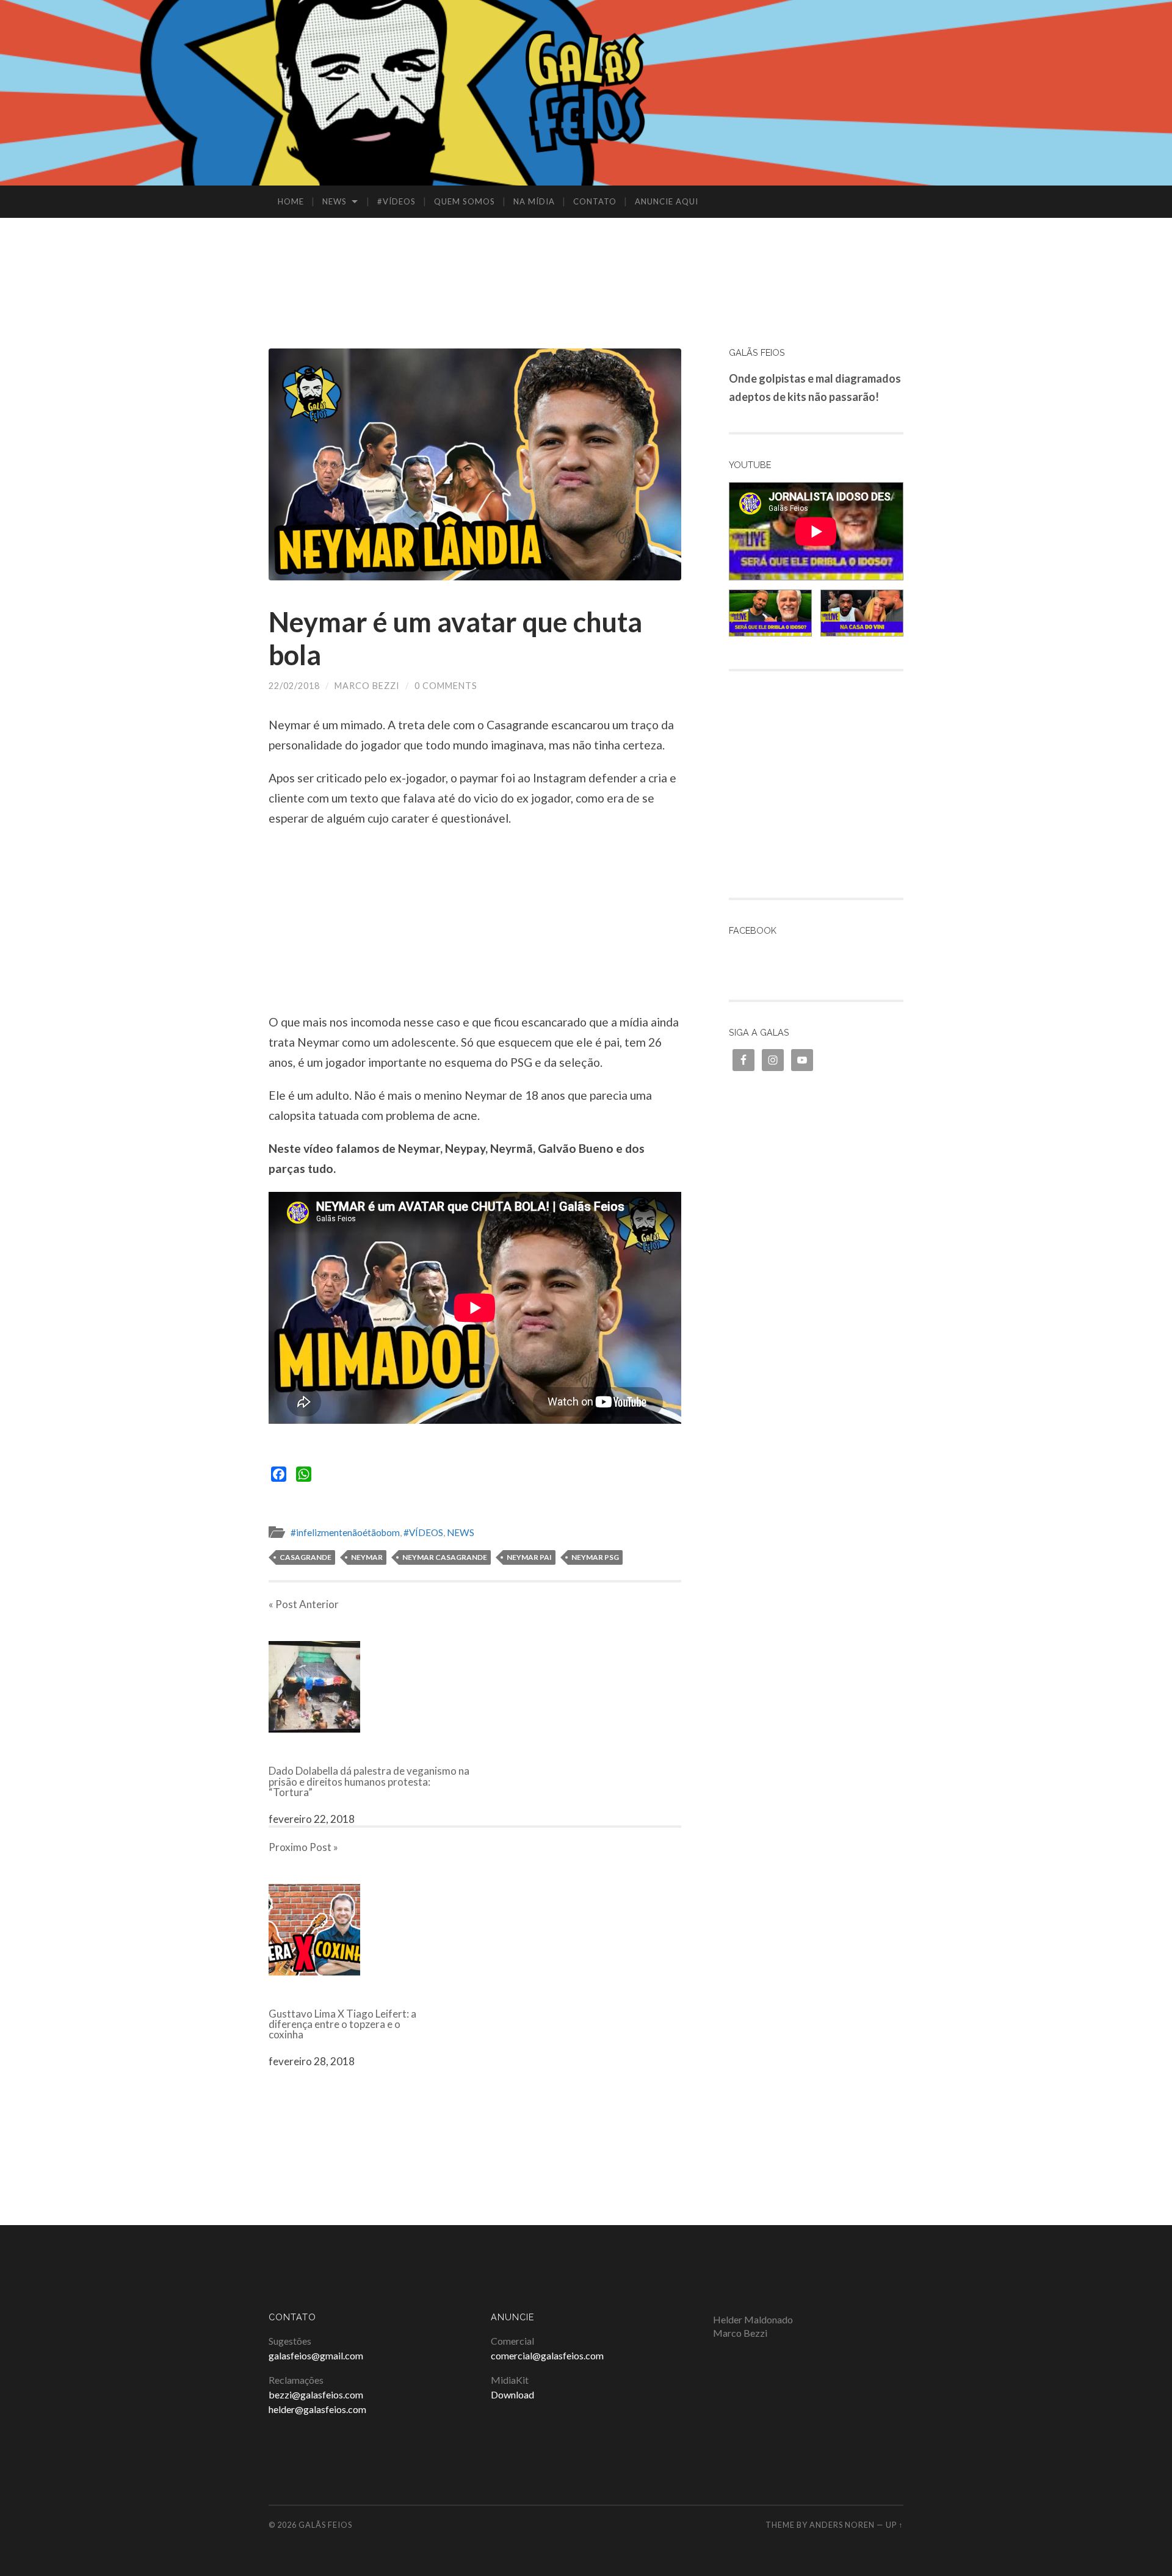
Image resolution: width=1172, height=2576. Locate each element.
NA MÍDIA (534, 201)
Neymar (367, 1557)
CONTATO (595, 201)
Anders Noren (842, 2525)
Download (512, 2394)
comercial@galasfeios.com (547, 2355)
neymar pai (529, 1557)
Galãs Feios (325, 2525)
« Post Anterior (304, 1604)
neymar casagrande (445, 1557)
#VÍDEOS (396, 201)
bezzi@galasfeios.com (316, 2394)
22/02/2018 (294, 686)
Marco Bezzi (367, 686)
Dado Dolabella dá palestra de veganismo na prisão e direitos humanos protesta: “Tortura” (369, 1781)
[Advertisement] (586, 258)
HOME (291, 201)
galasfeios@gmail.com (316, 2355)
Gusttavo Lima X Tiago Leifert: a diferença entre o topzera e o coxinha (342, 2024)
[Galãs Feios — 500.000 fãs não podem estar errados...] (586, 92)
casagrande (306, 1557)
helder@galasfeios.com (317, 2409)
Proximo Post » (303, 1847)
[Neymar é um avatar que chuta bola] (475, 464)
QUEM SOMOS (465, 201)
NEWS (335, 201)
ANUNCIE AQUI (667, 201)
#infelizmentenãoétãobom (345, 1532)
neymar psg (595, 1557)
